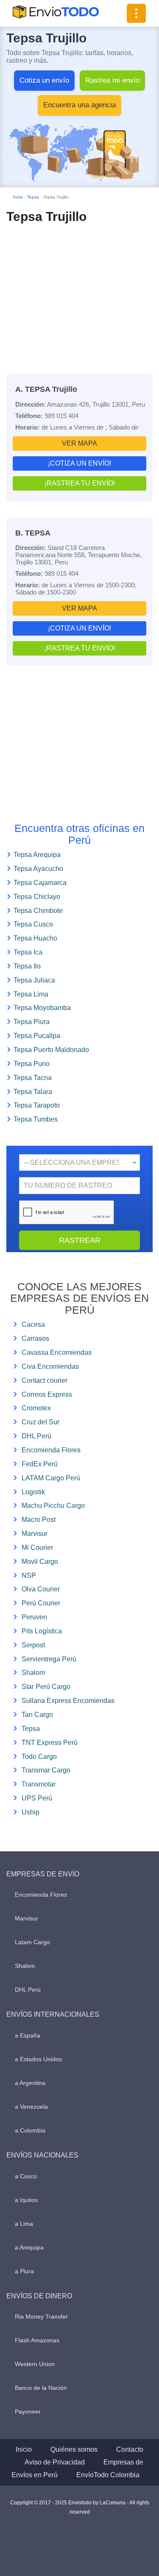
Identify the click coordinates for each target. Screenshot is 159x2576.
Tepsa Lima (31, 994)
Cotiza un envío (44, 80)
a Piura (24, 2271)
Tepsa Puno (32, 1064)
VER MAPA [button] (79, 443)
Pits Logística (42, 1631)
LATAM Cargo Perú (51, 1478)
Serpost (33, 1645)
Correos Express (47, 1394)
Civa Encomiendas (50, 1366)
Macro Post (39, 1520)
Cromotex (36, 1408)
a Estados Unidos (38, 2059)
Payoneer (28, 2411)
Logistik (33, 1492)
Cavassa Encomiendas (57, 1352)
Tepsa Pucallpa (37, 1036)
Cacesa (33, 1324)
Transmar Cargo (46, 1770)
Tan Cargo (37, 1715)
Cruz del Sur (40, 1422)
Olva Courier (41, 1589)
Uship (31, 1812)
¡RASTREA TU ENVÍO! (80, 483)
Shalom (33, 1673)
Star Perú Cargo (46, 1687)
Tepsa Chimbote (38, 911)
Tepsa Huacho (35, 938)
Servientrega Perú (49, 1659)
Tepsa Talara (33, 1092)
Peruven (34, 1617)
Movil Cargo (40, 1562)
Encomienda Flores (51, 1450)
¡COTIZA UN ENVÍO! (79, 463)
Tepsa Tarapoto (37, 1105)
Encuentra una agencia (79, 105)
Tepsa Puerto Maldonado (51, 1050)
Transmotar (39, 1784)
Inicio (18, 197)
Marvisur (35, 1534)
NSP (29, 1575)
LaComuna (113, 2503)
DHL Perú (36, 1436)
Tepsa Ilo (27, 966)
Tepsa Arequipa (37, 855)
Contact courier (45, 1380)
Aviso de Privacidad (55, 2462)
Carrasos (35, 1338)
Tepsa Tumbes (36, 1119)
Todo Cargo (39, 1757)
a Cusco (26, 2176)
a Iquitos (26, 2200)
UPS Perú (37, 1798)
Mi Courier (37, 1548)
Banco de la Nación (41, 2388)
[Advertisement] (79, 291)
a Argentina (30, 2083)
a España (28, 2035)
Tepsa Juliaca (34, 980)
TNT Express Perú (50, 1743)
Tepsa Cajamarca (40, 883)
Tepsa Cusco (33, 924)
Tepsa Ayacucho (38, 869)
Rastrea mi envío (112, 80)
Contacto (130, 2449)
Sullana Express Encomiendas (68, 1701)
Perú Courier (41, 1603)
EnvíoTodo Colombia (108, 2475)
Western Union (35, 2364)
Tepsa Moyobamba (42, 1008)
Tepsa (33, 197)
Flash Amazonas (37, 2340)
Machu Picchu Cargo (53, 1506)
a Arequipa (29, 2247)
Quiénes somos (74, 2449)
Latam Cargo (32, 1942)
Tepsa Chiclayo (37, 897)
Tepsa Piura (32, 1022)
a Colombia (30, 2130)
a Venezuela (31, 2107)
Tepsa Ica (28, 952)
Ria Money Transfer (41, 2316)
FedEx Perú (40, 1464)
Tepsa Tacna (33, 1078)
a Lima (24, 2224)
